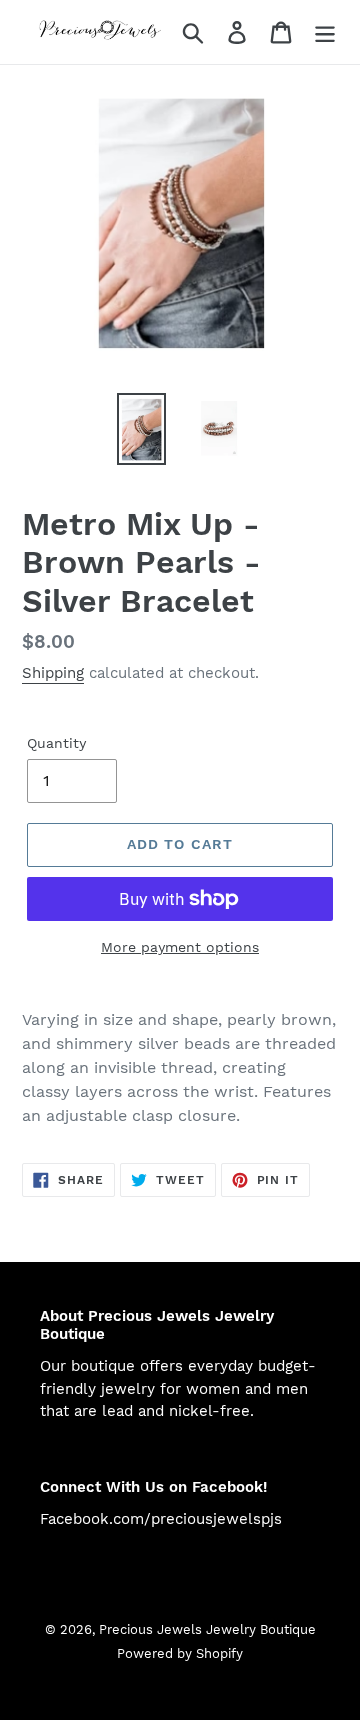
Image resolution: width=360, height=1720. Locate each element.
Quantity (56, 743)
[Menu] (325, 32)
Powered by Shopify (180, 1653)
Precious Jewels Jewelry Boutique (207, 1629)
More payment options (180, 947)
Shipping (53, 673)
